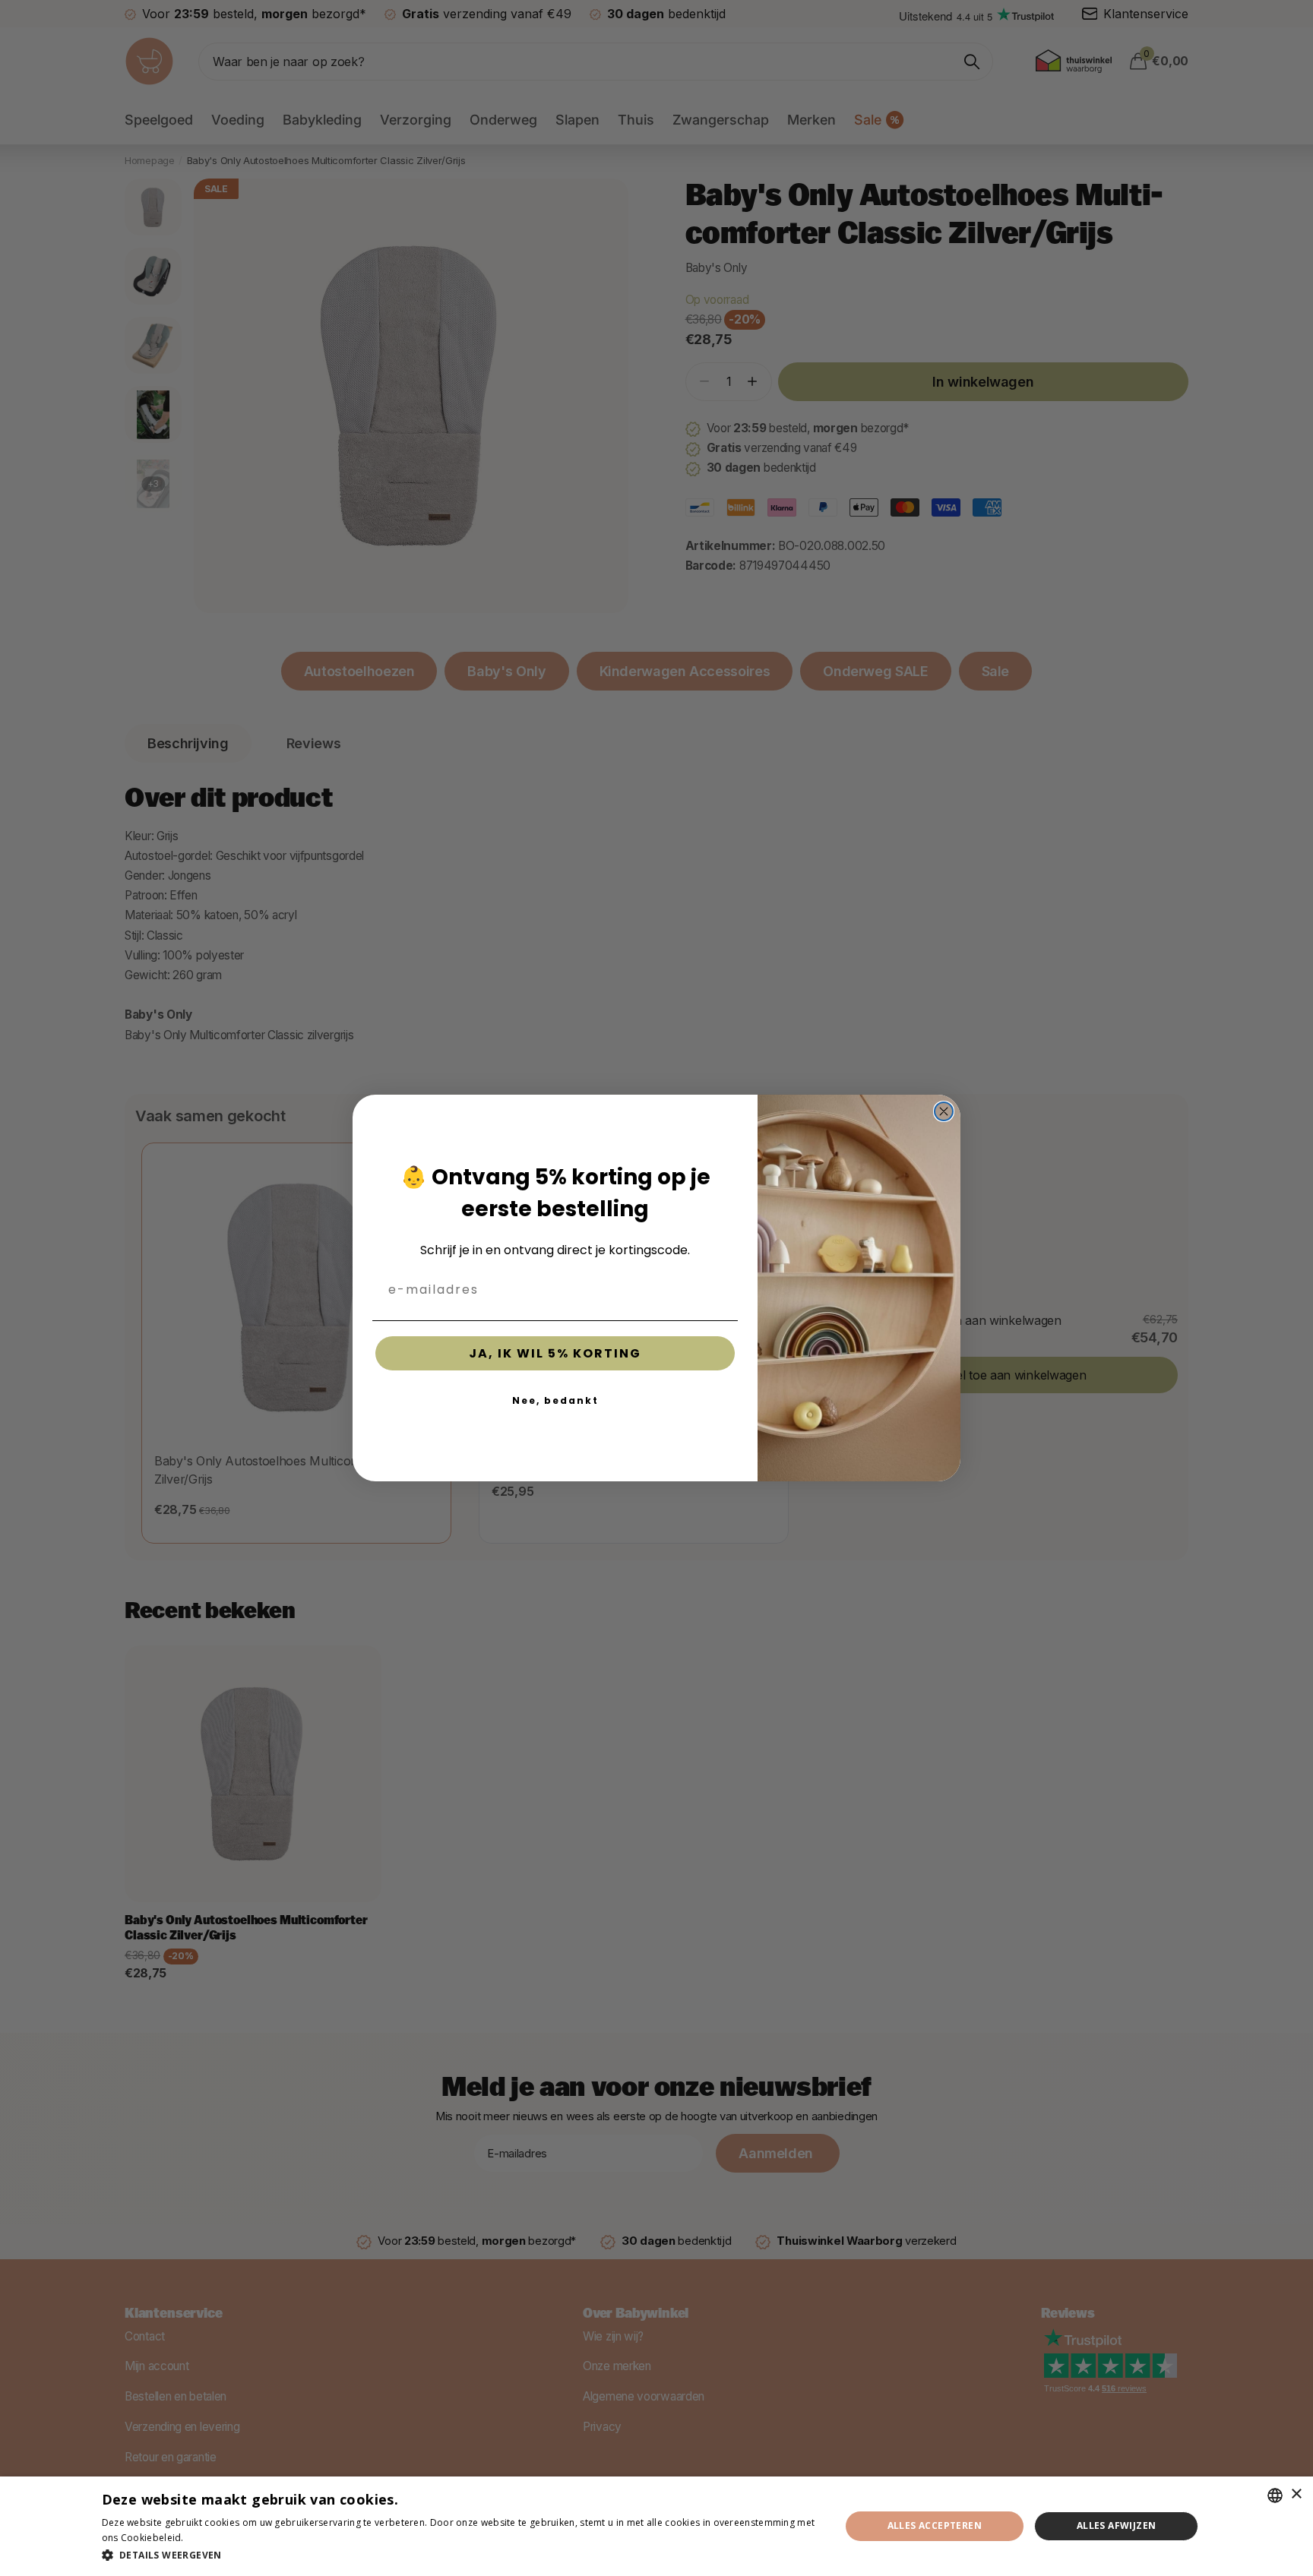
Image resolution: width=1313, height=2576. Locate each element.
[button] (460, 2555)
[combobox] (1275, 2495)
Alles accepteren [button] (935, 2525)
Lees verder (213, 2538)
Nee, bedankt (555, 1400)
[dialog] (656, 2526)
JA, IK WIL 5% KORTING (555, 1353)
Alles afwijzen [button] (1117, 2525)
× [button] (1296, 2494)
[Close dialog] (944, 1111)
